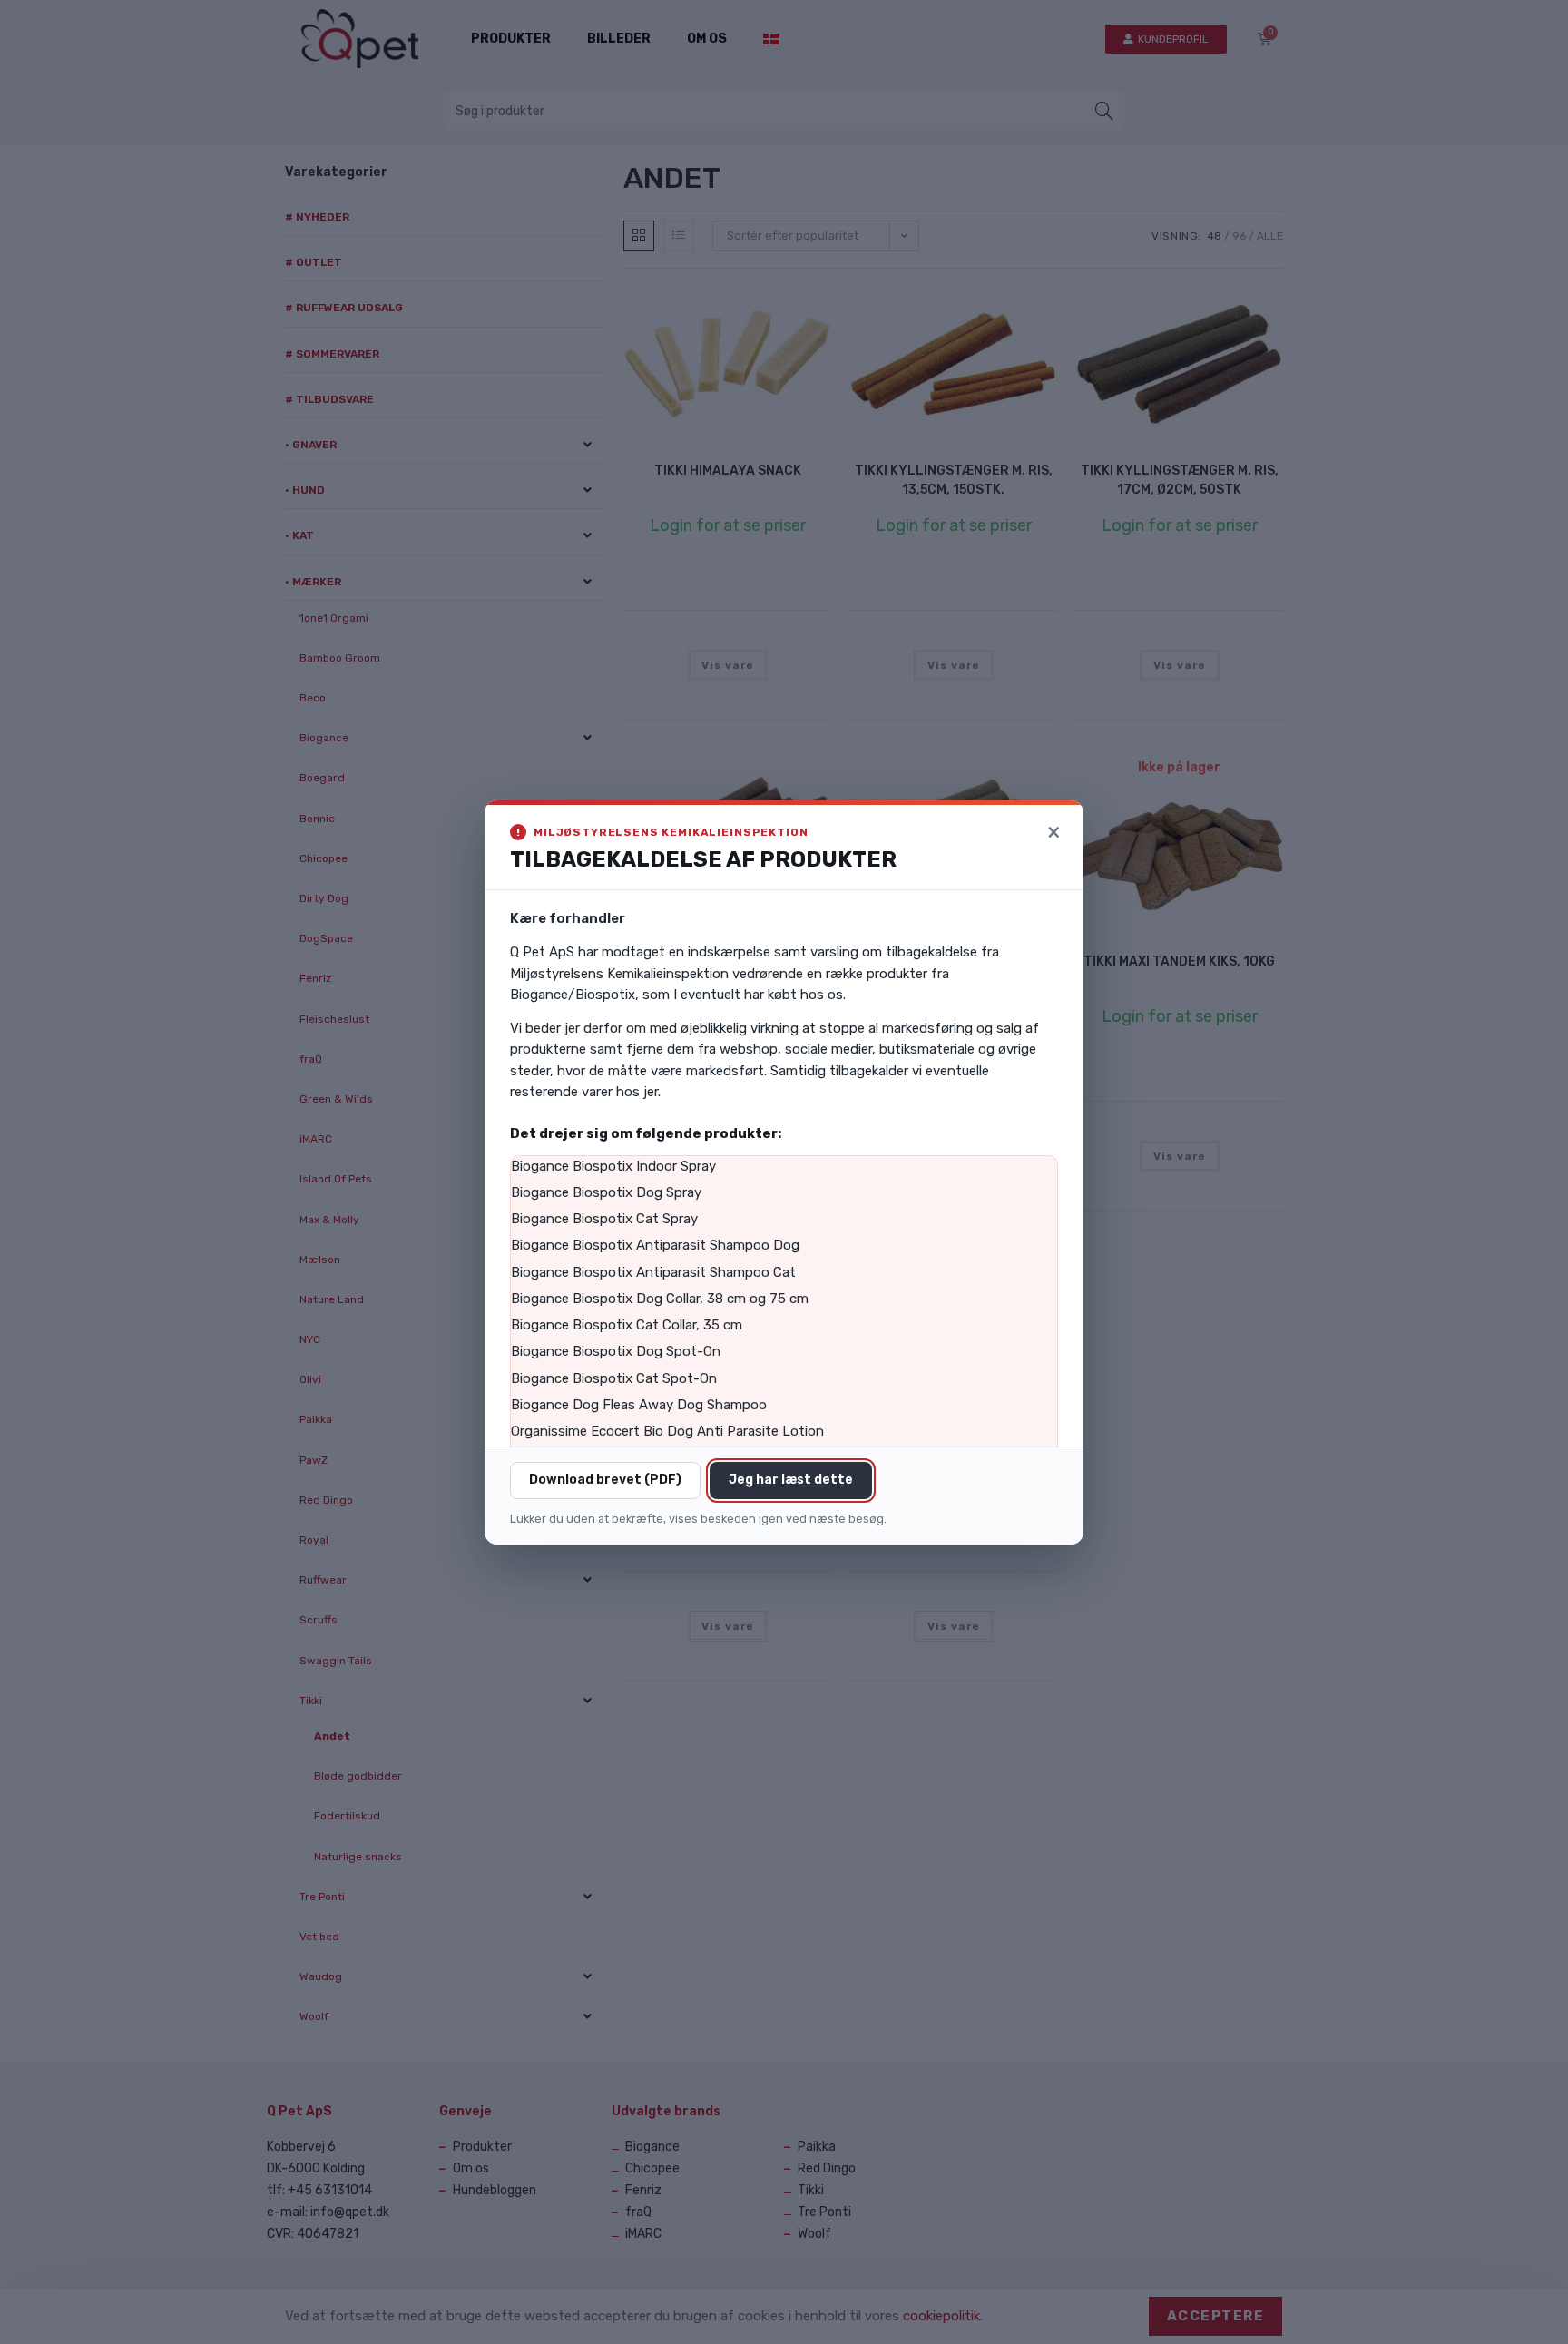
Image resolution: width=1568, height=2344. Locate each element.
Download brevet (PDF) (605, 1480)
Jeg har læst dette (791, 1480)
